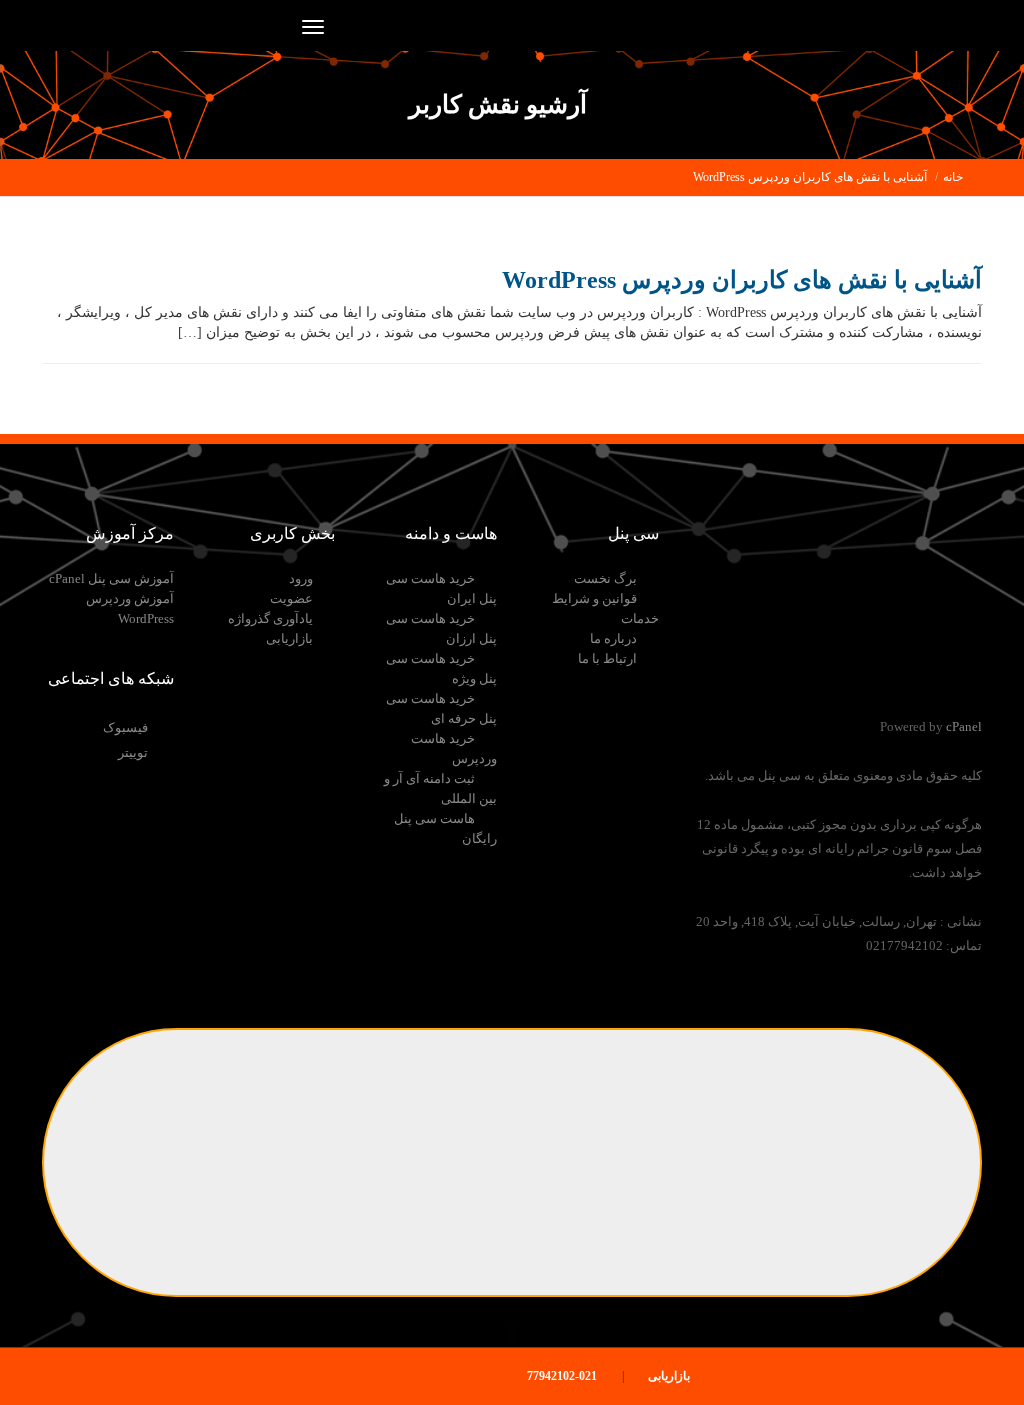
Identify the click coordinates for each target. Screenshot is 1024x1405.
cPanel (964, 726)
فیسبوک (125, 727)
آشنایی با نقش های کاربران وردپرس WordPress (810, 177)
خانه (953, 177)
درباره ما (613, 638)
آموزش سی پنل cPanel (111, 578)
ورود (301, 578)
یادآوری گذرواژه (270, 618)
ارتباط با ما (607, 658)
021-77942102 (563, 1376)
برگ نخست (605, 578)
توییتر (133, 752)
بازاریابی (289, 638)
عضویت (291, 598)
